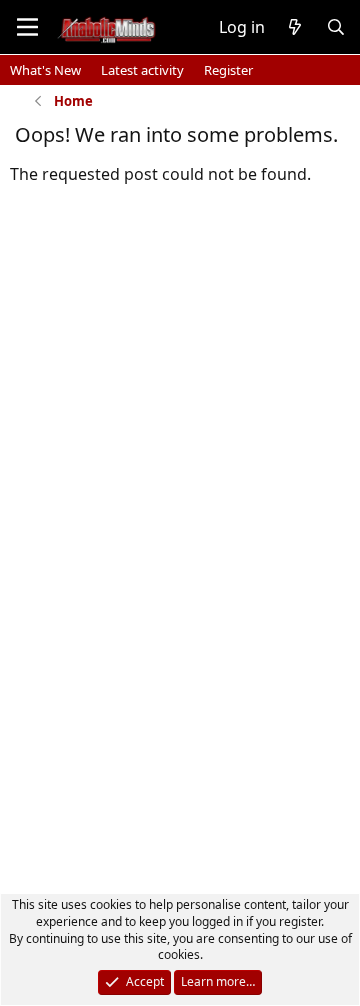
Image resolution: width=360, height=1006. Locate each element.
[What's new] (295, 27)
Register (228, 70)
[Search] (335, 27)
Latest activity (142, 70)
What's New (45, 70)
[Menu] (27, 27)
